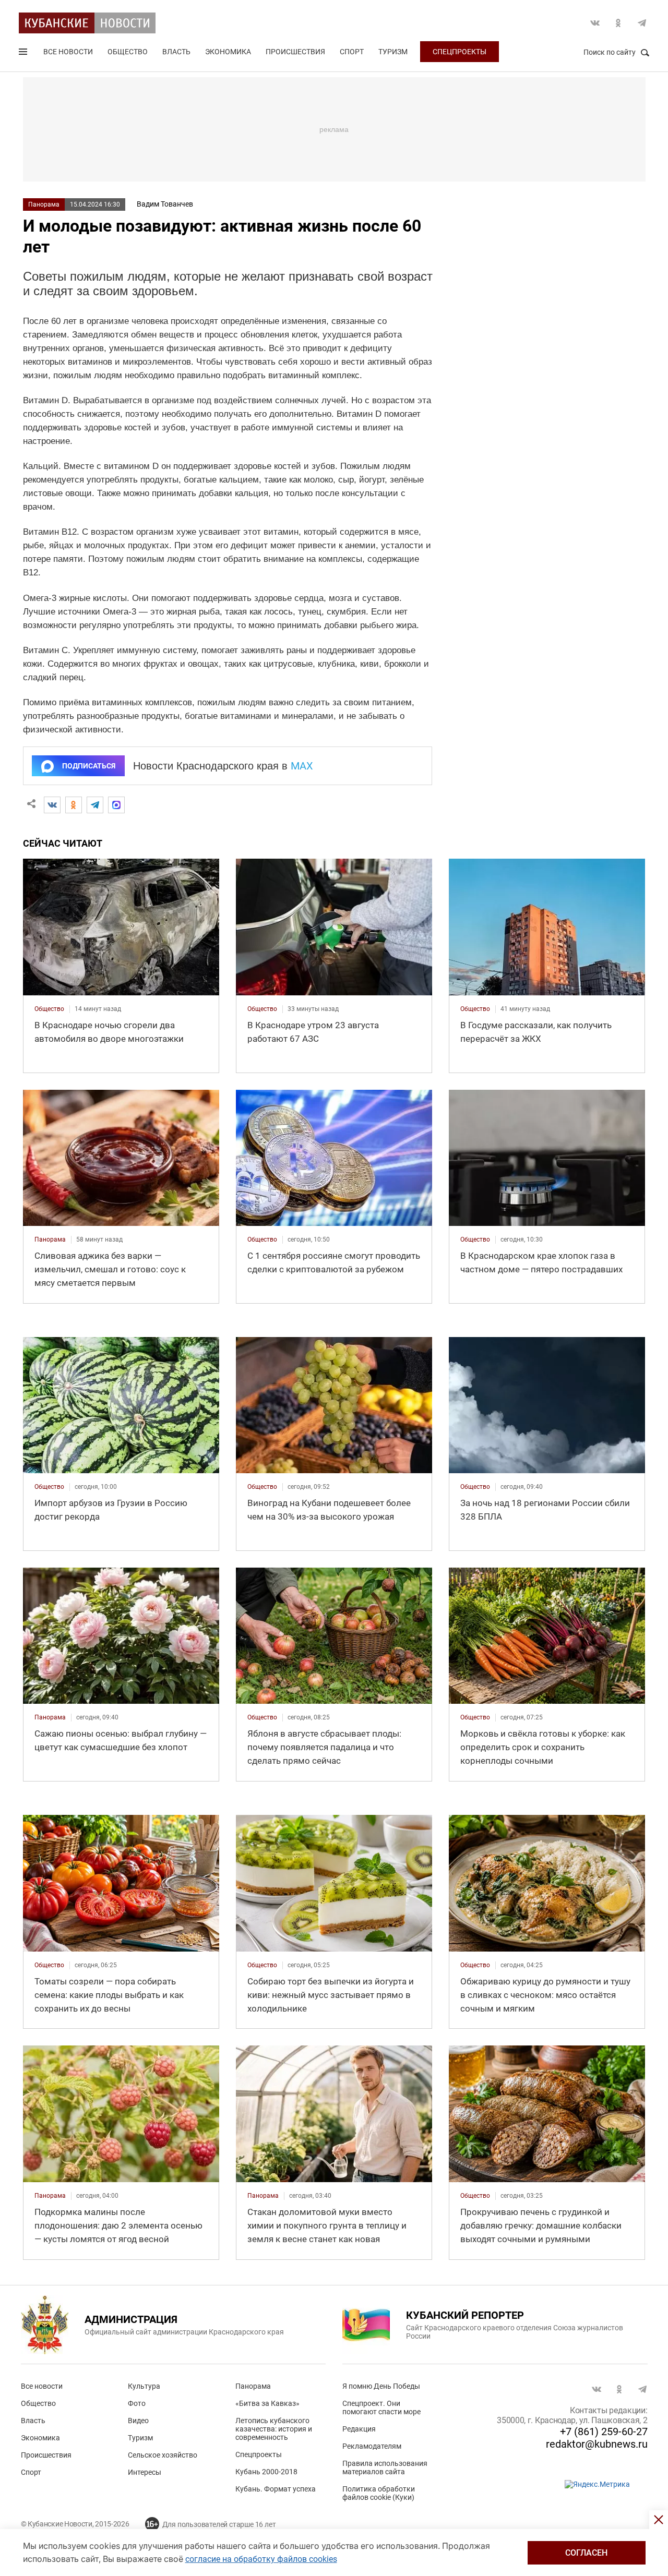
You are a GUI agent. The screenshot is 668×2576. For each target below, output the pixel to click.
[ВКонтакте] (52, 805)
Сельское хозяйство (163, 2455)
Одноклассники (618, 23)
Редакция (359, 2429)
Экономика (228, 52)
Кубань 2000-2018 (266, 2472)
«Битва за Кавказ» (267, 2403)
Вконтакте (595, 23)
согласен (586, 2553)
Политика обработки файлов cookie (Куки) (379, 2493)
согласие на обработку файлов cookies (261, 2559)
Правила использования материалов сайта (385, 2467)
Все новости (68, 52)
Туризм (393, 52)
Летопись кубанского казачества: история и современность (274, 2429)
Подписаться (89, 766)
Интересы (145, 2472)
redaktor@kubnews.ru (597, 2444)
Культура (144, 2386)
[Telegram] (95, 805)
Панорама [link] (50, 1239)
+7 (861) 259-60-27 (604, 2431)
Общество (128, 52)
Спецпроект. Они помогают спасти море (381, 2408)
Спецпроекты (460, 52)
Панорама (44, 204)
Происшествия (295, 52)
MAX (302, 766)
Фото (137, 2403)
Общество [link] (49, 1009)
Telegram (642, 23)
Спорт (352, 52)
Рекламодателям (372, 2446)
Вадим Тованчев (165, 204)
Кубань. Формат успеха (276, 2489)
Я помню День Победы (381, 2386)
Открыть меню (24, 54)
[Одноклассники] (74, 805)
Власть (176, 52)
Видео (138, 2421)
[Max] (116, 805)
